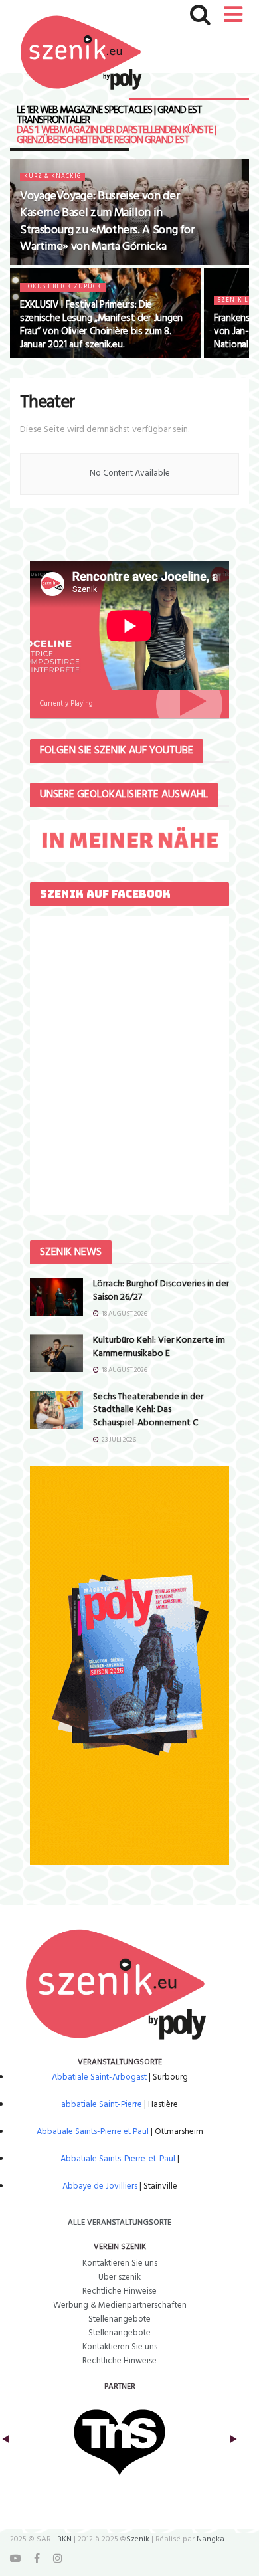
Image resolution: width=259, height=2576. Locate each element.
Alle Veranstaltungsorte (120, 2223)
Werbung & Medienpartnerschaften (120, 2305)
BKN (64, 2539)
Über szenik (120, 2277)
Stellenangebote (120, 2319)
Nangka (211, 2539)
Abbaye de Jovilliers (100, 2186)
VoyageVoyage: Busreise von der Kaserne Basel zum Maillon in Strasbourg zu (107, 222)
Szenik (138, 2539)
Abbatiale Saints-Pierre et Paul (93, 2132)
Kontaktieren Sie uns (120, 2263)
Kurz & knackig (52, 177)
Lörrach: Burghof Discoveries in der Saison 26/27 (161, 1291)
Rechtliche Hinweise (120, 2291)
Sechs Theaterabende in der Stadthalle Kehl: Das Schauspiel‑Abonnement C (148, 1410)
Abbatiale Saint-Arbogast (99, 2077)
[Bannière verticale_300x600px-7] (129, 1666)
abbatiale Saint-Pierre (102, 2105)
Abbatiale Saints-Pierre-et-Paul (118, 2159)
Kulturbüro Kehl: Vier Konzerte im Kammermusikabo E (159, 1347)
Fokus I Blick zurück (63, 287)
